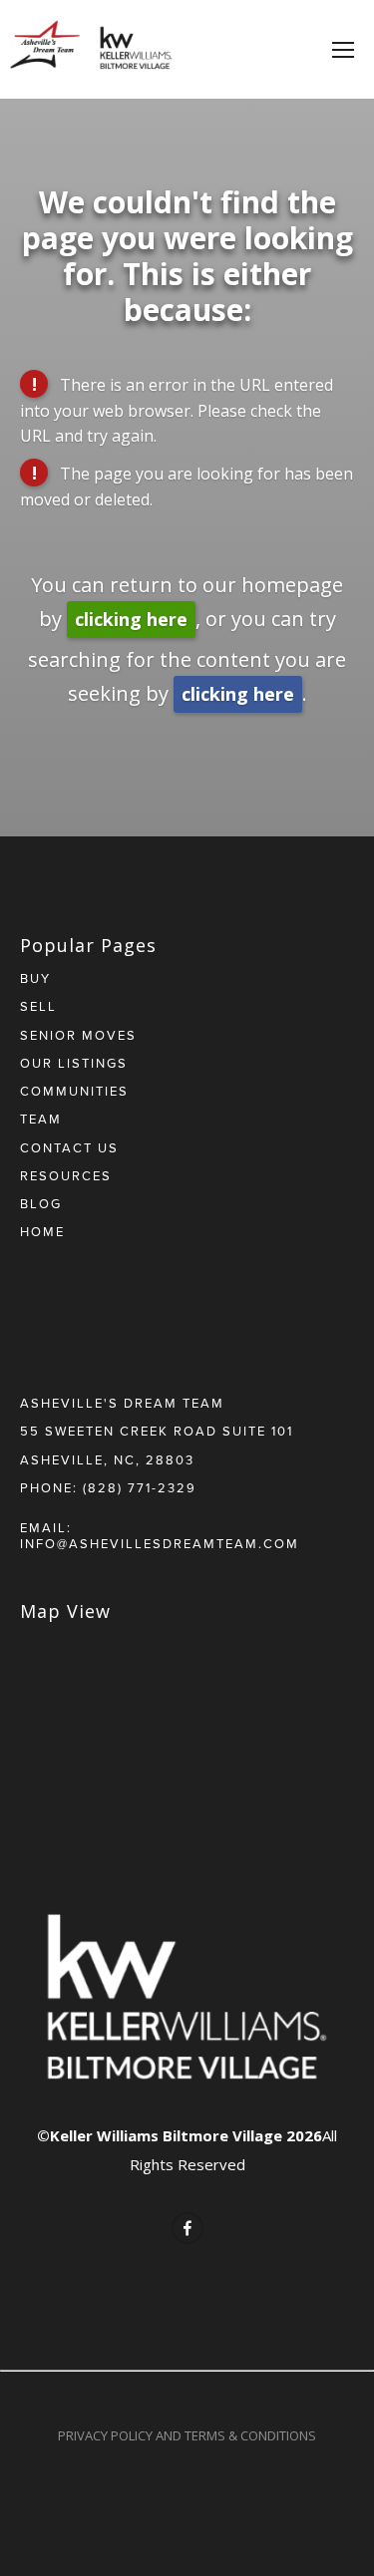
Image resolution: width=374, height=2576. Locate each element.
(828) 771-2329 (140, 1487)
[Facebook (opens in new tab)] (187, 2228)
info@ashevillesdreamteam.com (160, 1543)
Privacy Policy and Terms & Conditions (187, 2435)
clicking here (131, 619)
